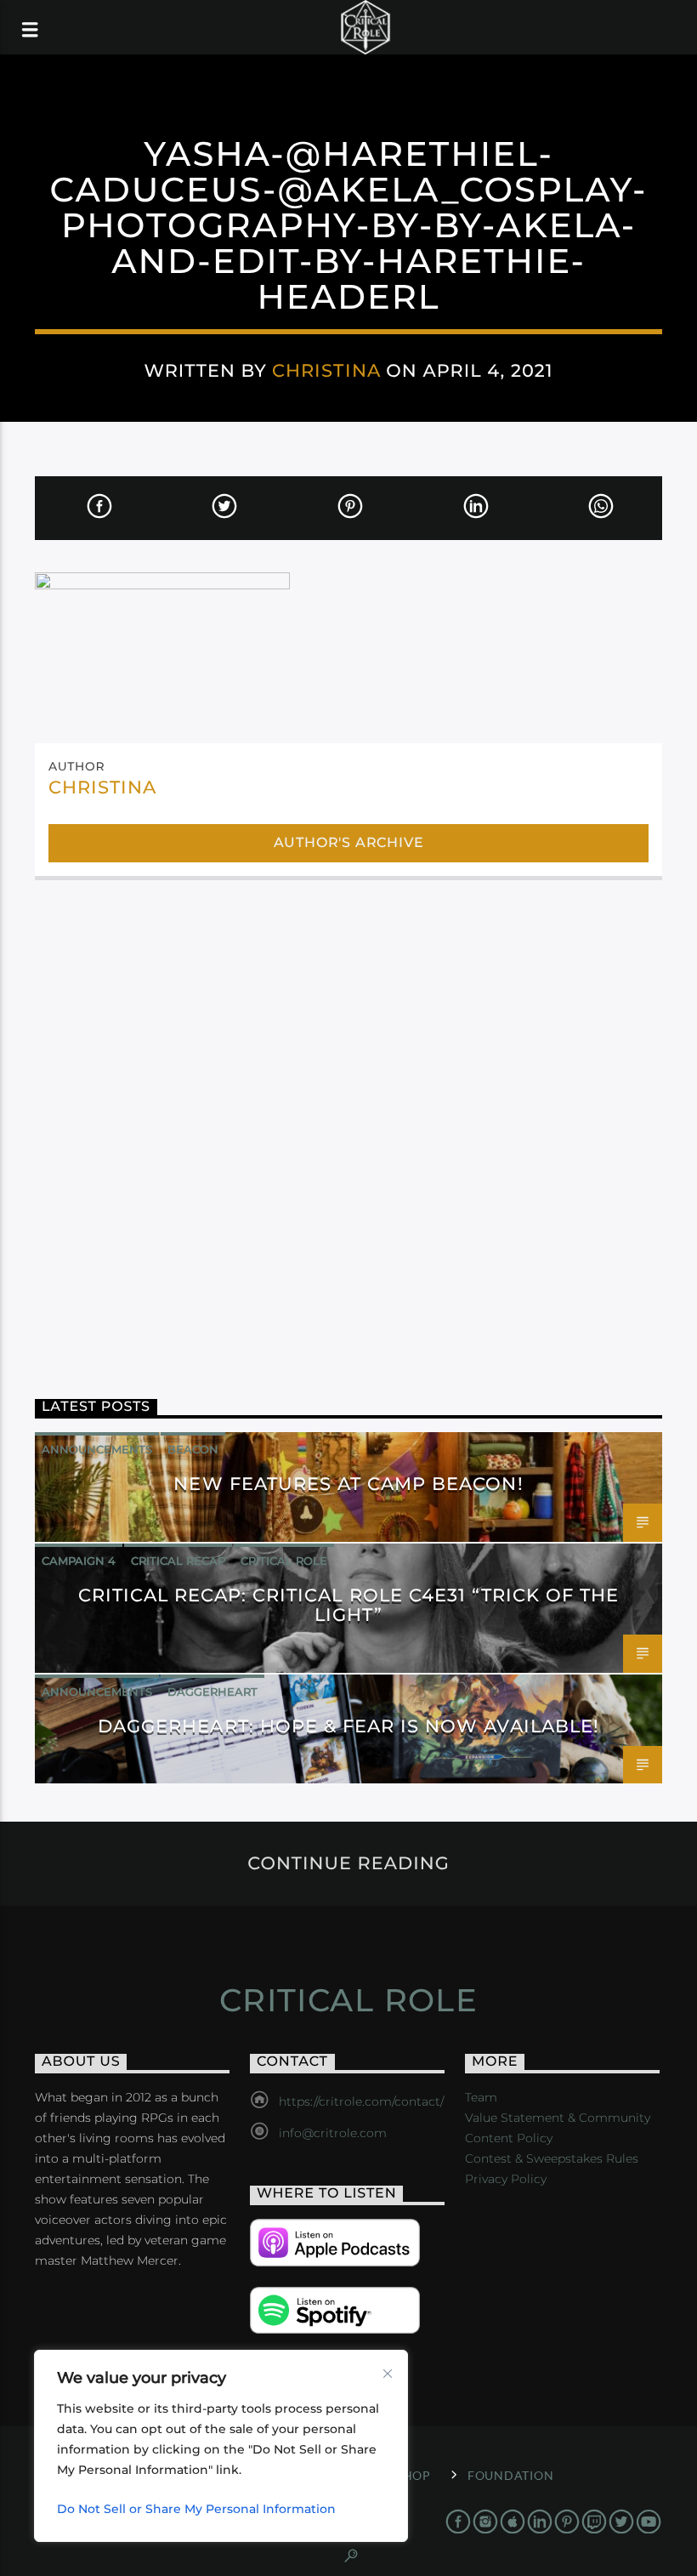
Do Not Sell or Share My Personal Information (196, 2509)
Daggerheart (212, 1692)
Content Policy (509, 2138)
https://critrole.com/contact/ (361, 2101)
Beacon (193, 1449)
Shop (414, 2475)
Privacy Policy (506, 2179)
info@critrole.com (333, 2133)
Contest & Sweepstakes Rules (552, 2158)
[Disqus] (348, 1122)
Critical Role (284, 1561)
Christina (326, 370)
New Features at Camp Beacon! (348, 1484)
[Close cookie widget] (388, 2374)
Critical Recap (178, 1561)
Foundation (510, 2475)
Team (481, 2097)
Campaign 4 (79, 1561)
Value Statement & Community (558, 2118)
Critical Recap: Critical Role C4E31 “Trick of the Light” (349, 1605)
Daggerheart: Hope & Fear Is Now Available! (348, 1726)
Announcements (97, 1449)
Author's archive (349, 842)
